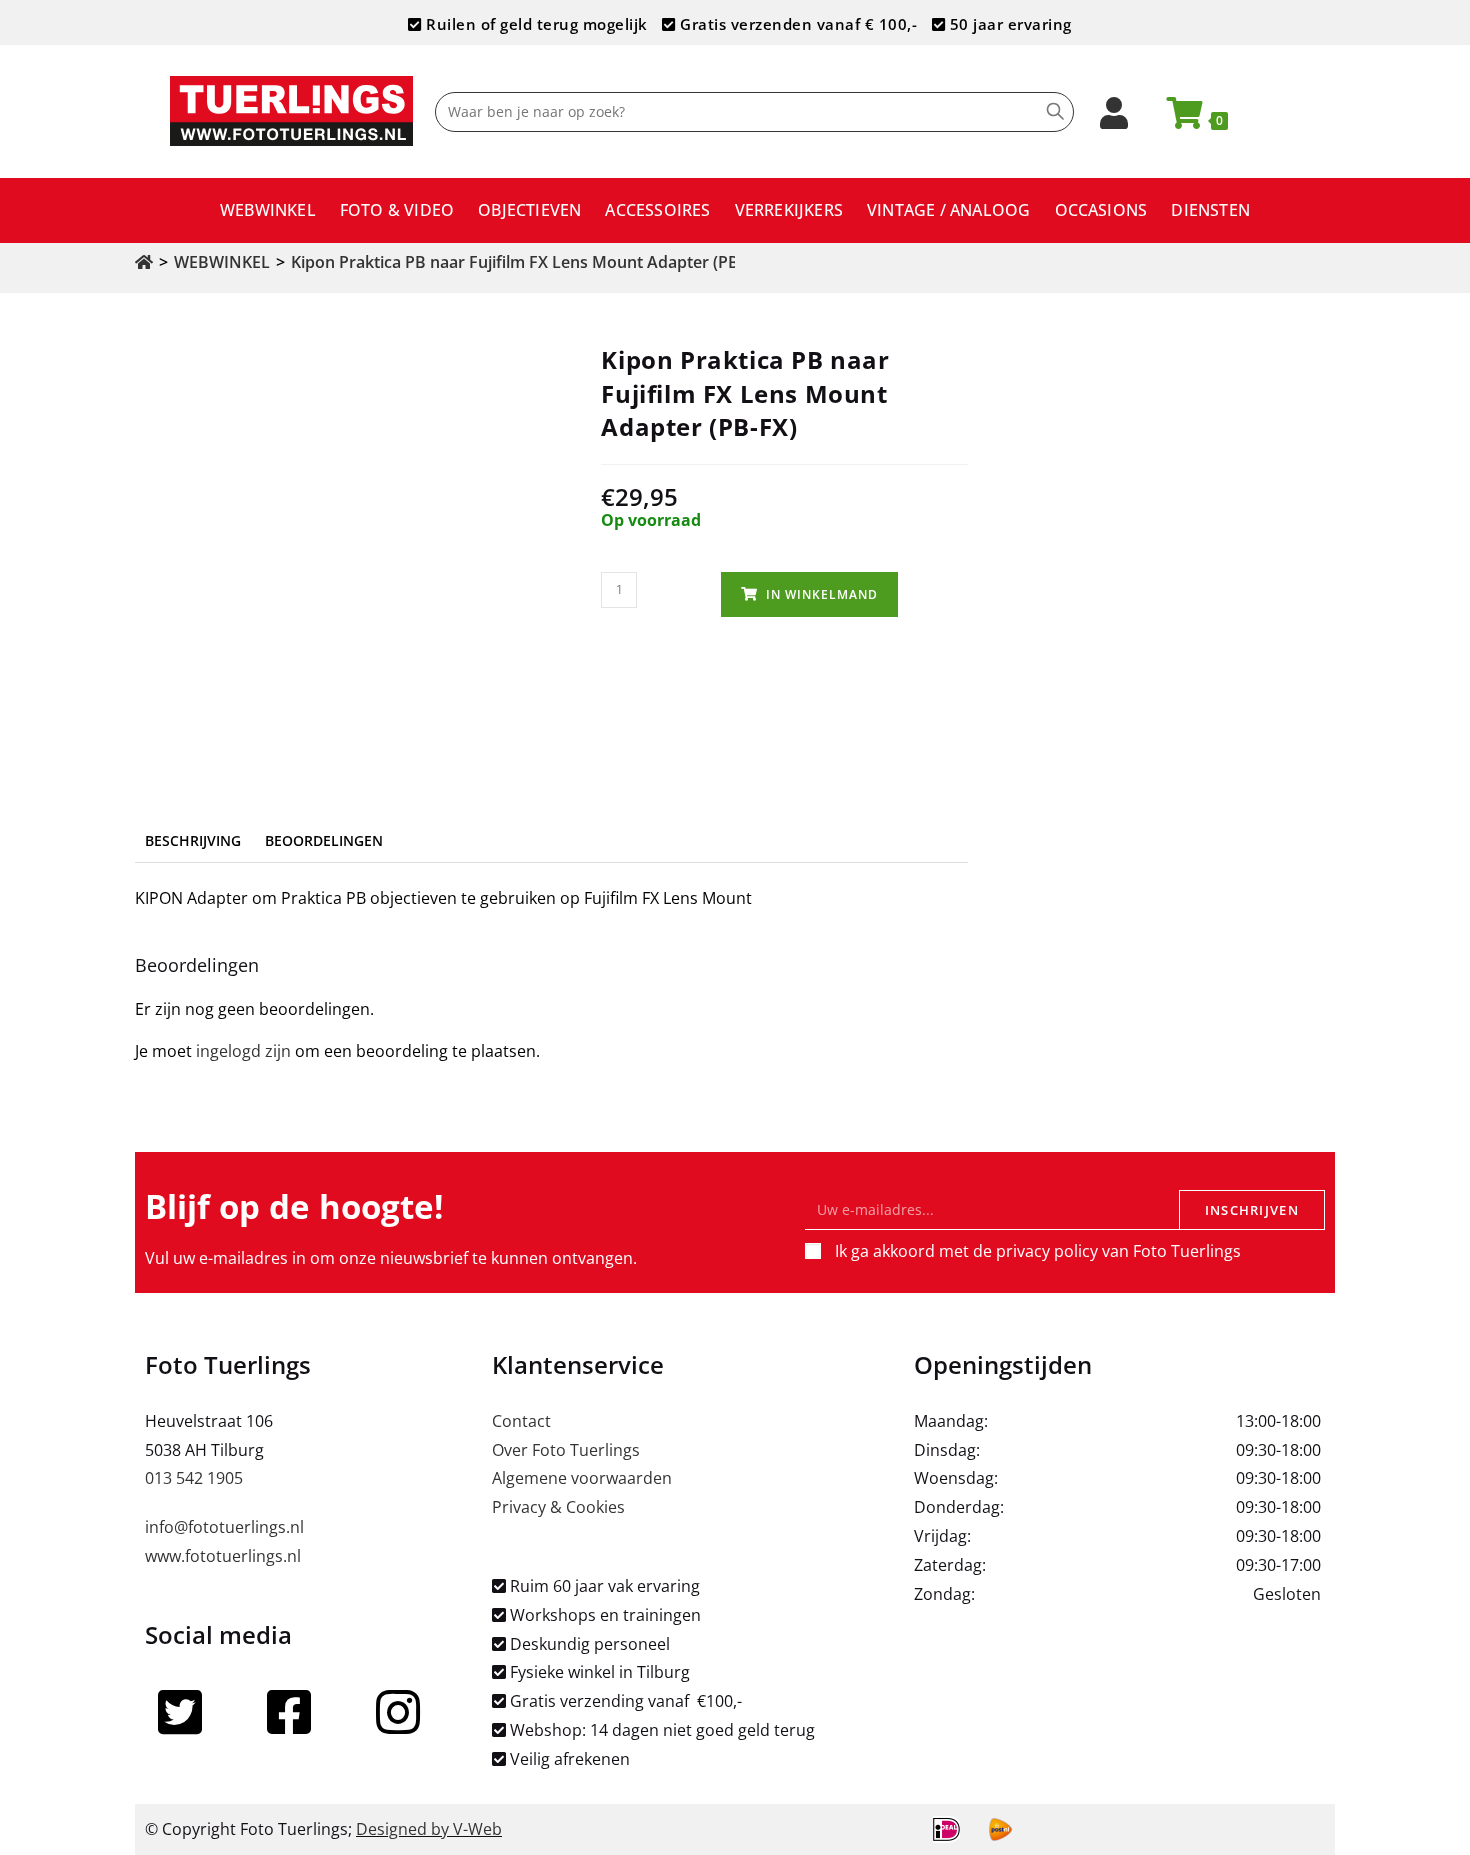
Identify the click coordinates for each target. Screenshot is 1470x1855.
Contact (521, 1421)
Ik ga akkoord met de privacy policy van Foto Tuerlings (1038, 1251)
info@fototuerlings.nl (224, 1527)
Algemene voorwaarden (582, 1478)
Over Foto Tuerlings (566, 1450)
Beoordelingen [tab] (324, 840)
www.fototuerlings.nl (223, 1556)
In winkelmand (822, 594)
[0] (1176, 119)
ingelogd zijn (243, 1051)
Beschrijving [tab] (193, 840)
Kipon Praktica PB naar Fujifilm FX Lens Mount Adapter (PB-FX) (529, 262)
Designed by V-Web (429, 1829)
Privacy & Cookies (558, 1507)
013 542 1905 (194, 1478)
